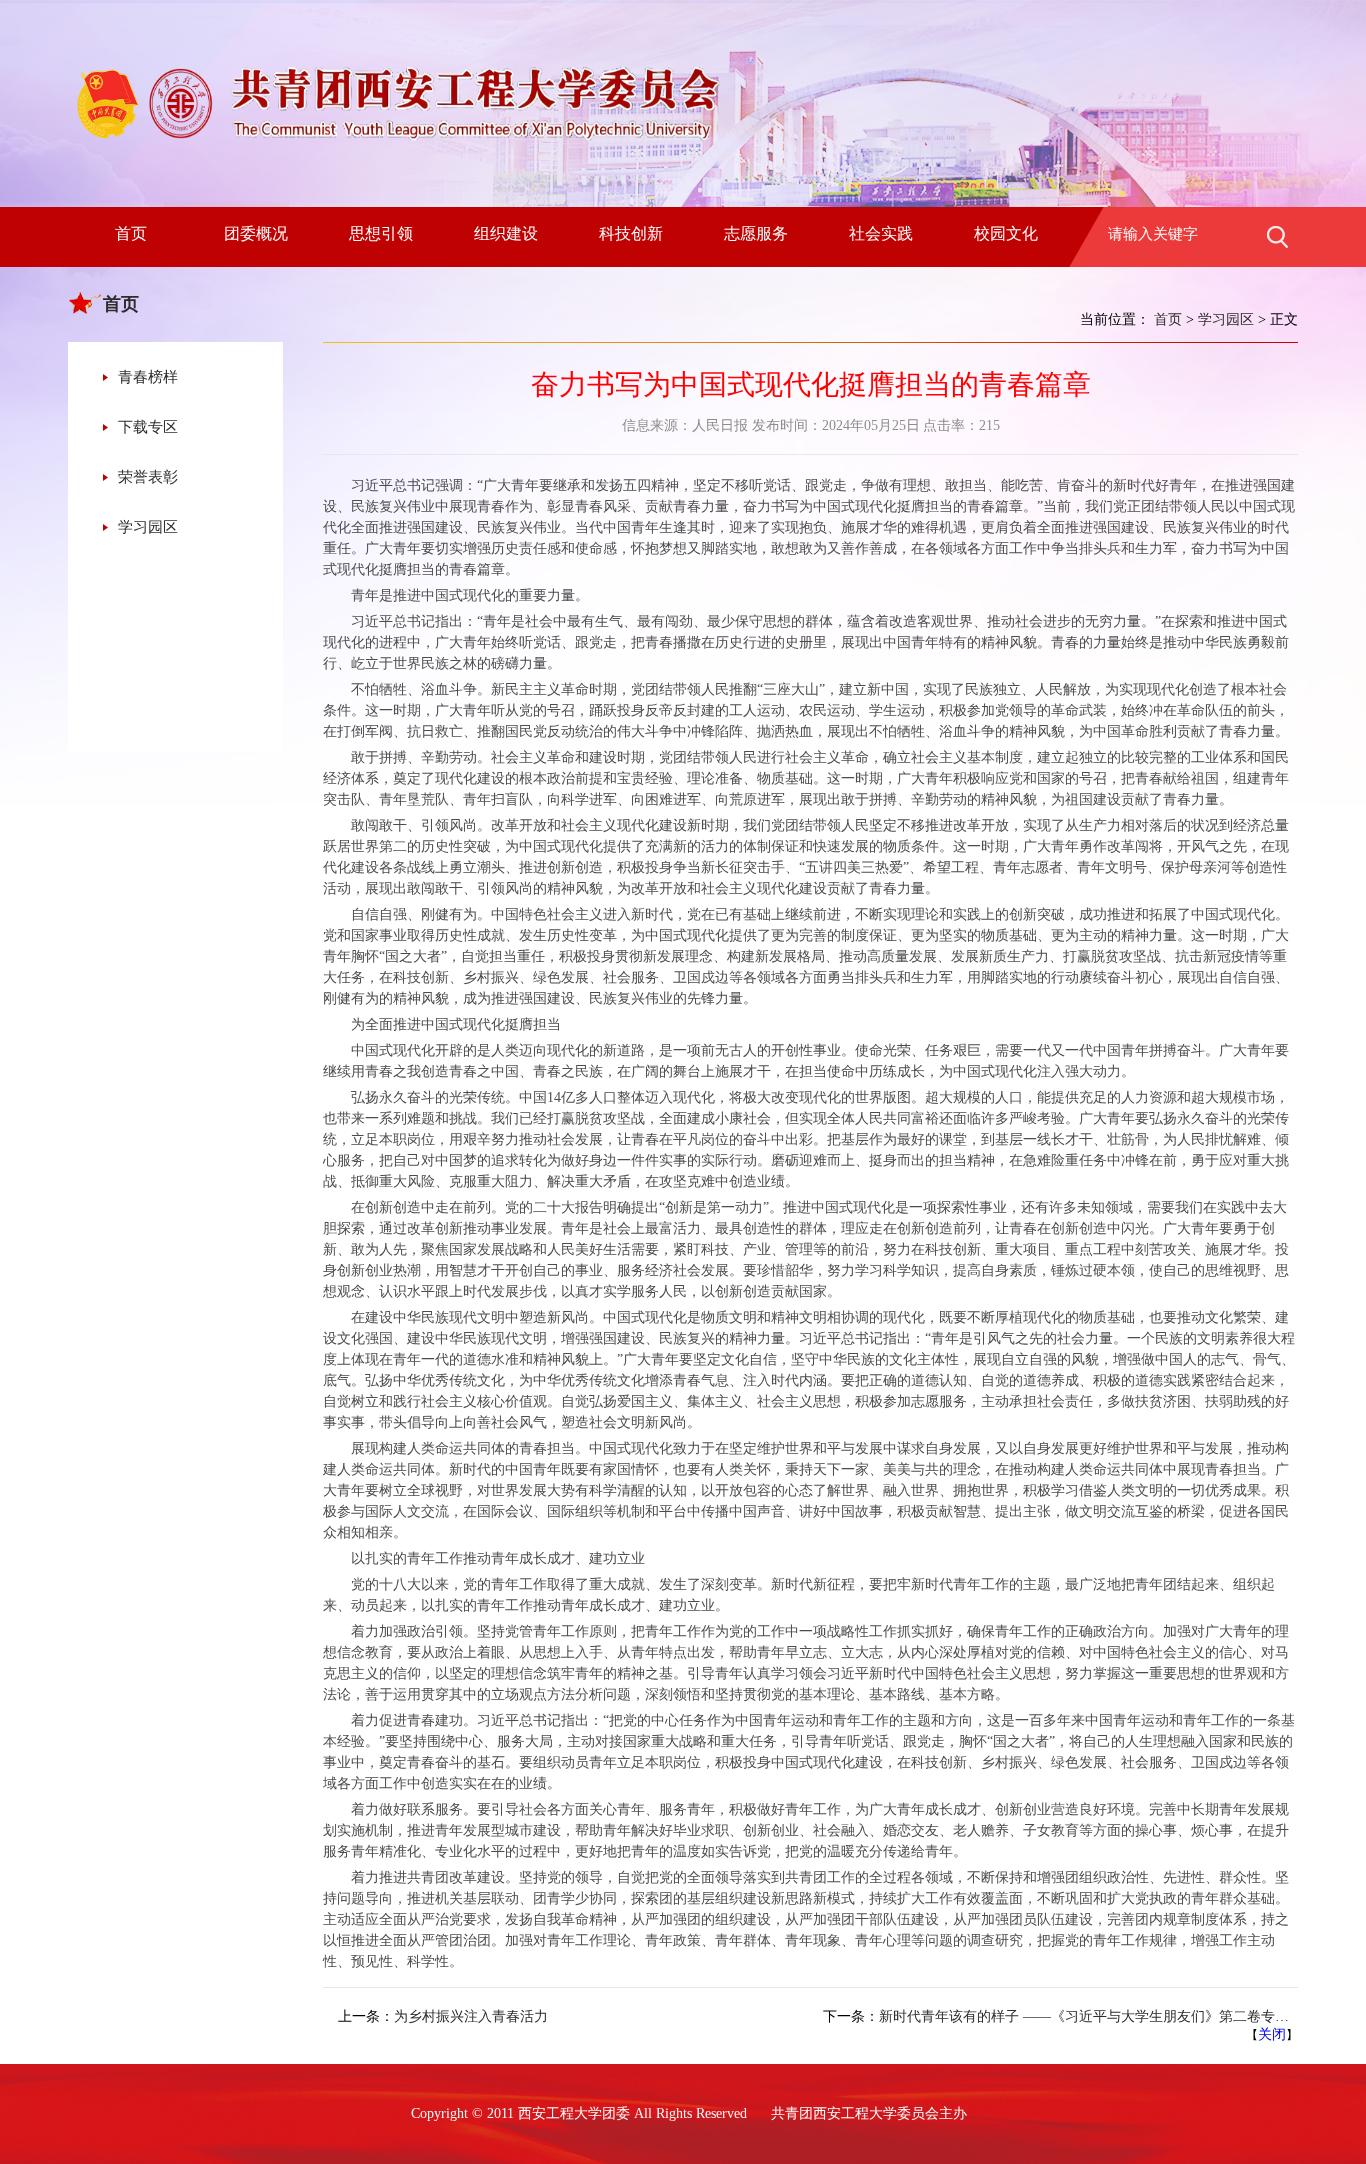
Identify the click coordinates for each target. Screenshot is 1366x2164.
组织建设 (506, 233)
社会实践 (881, 233)
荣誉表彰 (148, 477)
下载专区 (148, 427)
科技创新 (631, 233)
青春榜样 (148, 377)
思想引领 (381, 233)
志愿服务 (756, 233)
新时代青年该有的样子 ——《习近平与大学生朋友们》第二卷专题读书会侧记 (1119, 2016)
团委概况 (256, 233)
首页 (131, 233)
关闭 (1272, 2034)
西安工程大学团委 (574, 2113)
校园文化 (1006, 233)
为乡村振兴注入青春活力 (471, 2016)
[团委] (395, 140)
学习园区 (148, 527)
